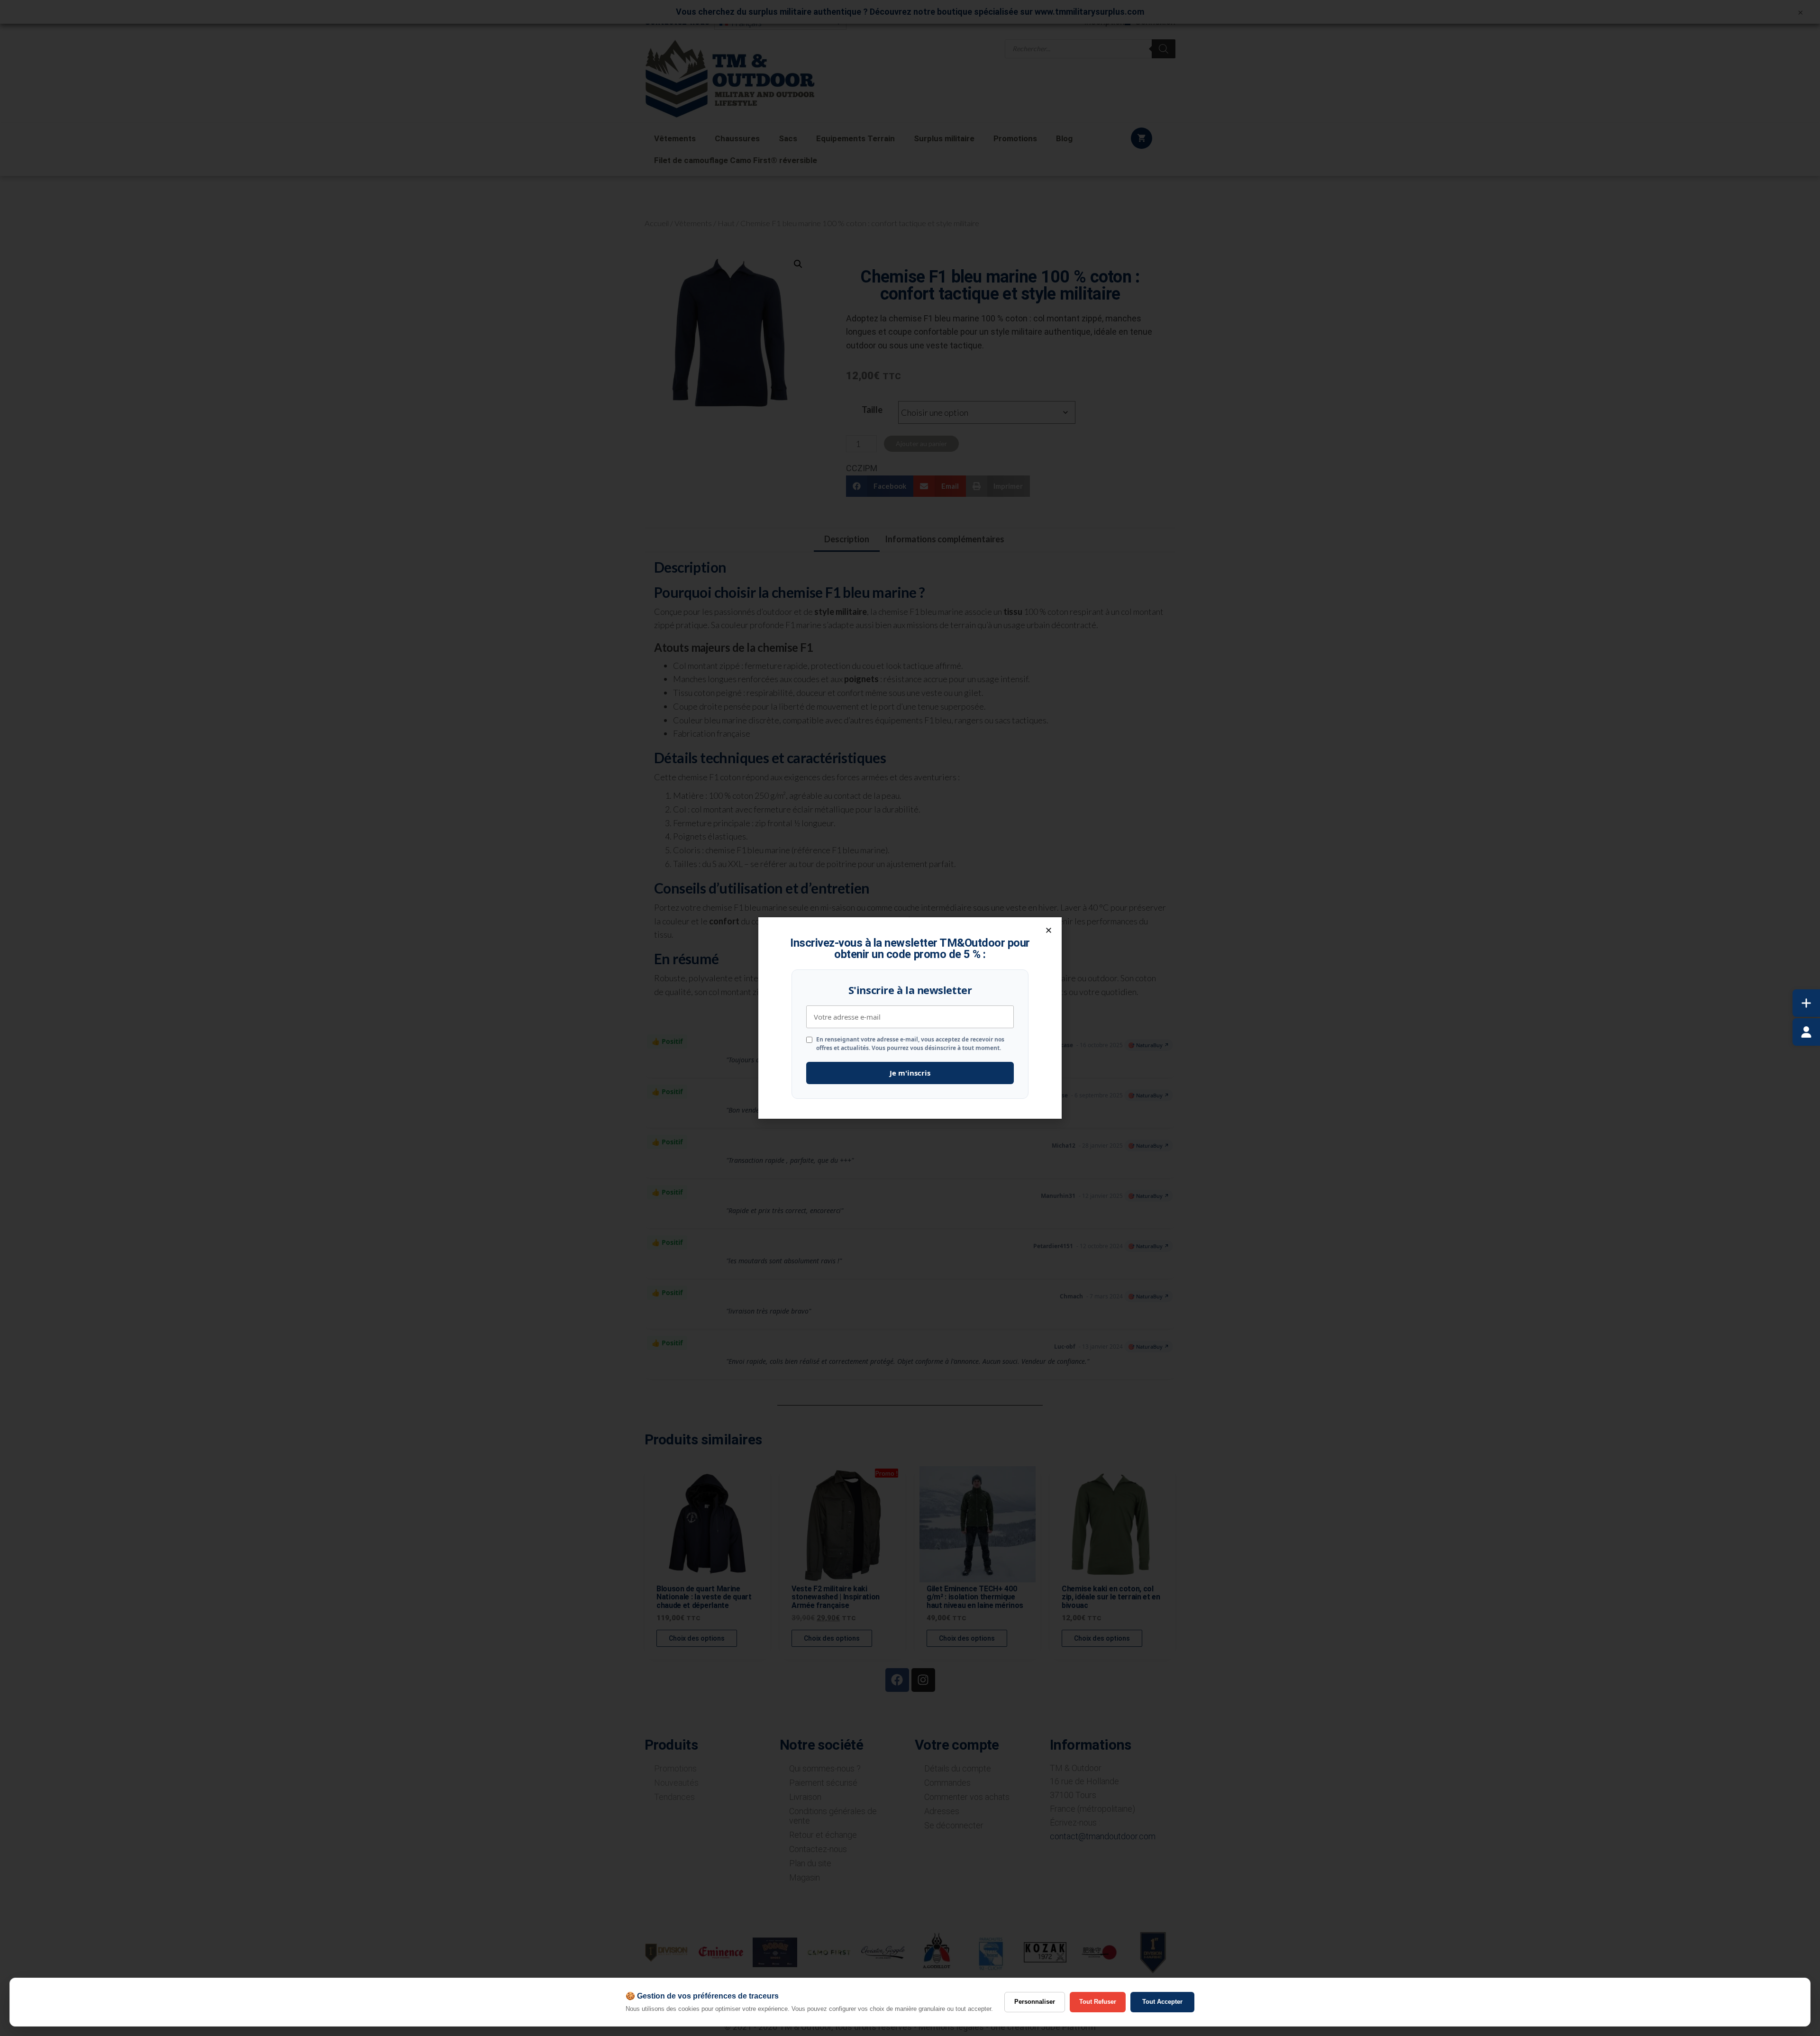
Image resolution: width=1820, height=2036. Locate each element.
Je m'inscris (910, 1073)
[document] (910, 1018)
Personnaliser (1035, 2002)
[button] (1049, 930)
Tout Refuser (1098, 2002)
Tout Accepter (1162, 2002)
